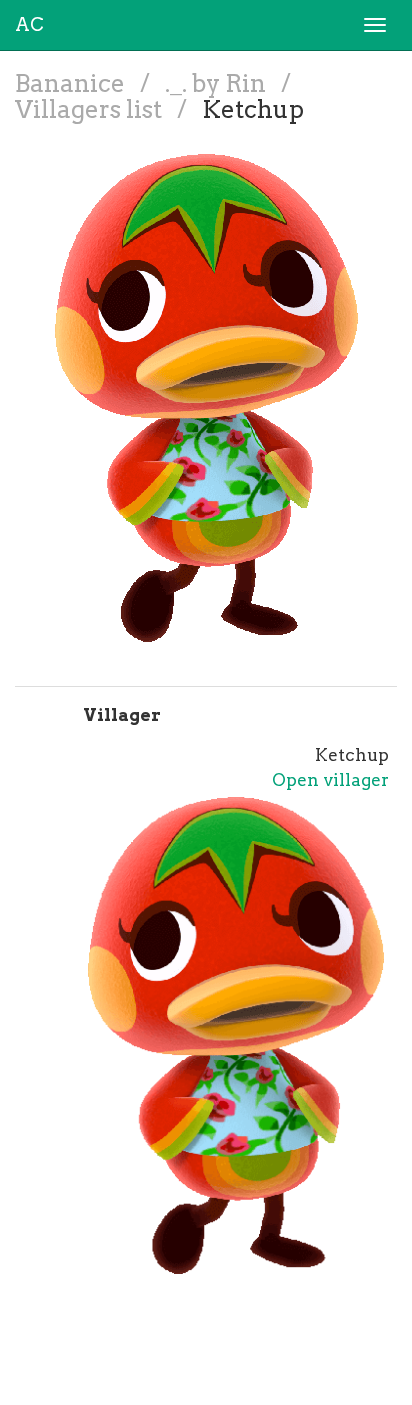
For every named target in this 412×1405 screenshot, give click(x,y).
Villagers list (91, 109)
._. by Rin (218, 83)
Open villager (330, 780)
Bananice (72, 83)
